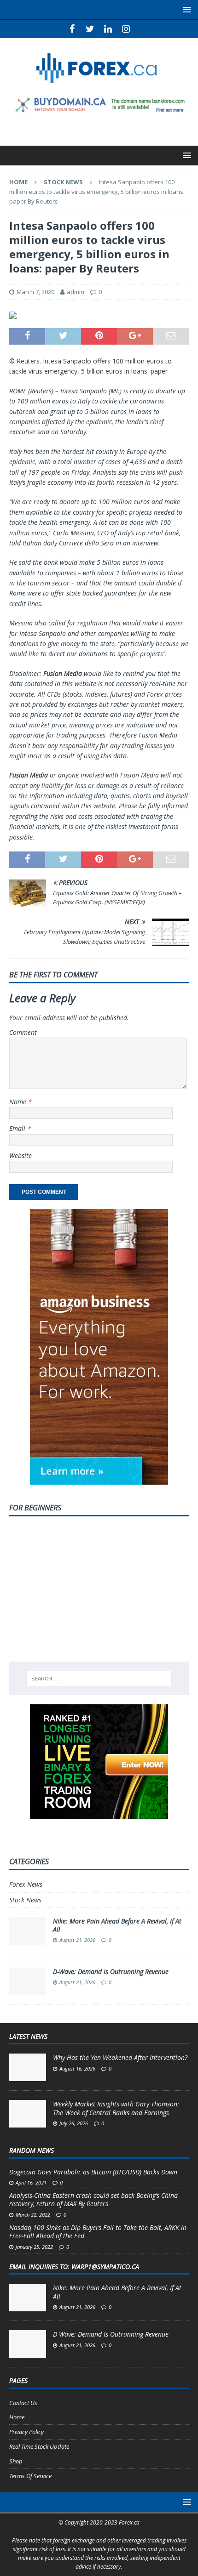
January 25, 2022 (34, 2247)
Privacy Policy (26, 2432)
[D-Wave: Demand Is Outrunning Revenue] (28, 2344)
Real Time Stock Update (39, 2446)
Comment (23, 1032)
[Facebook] (72, 29)
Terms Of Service (30, 2476)
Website (20, 1155)
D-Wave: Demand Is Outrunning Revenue (111, 1972)
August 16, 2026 (77, 2068)
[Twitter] (90, 29)
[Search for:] (99, 1679)
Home (17, 2417)
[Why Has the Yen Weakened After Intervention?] (28, 2067)
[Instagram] (126, 29)
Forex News (26, 1884)
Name (19, 1102)
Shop (16, 2461)
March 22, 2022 (33, 2215)
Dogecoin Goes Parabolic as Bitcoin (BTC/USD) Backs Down (93, 2172)
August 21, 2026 (77, 1940)
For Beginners (35, 1508)
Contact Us (23, 2403)
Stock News (25, 1900)
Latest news (28, 2036)
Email (18, 1128)
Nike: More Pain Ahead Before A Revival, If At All (117, 1925)
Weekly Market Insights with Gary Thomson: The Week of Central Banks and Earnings (116, 2108)
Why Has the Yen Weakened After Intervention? (120, 2057)
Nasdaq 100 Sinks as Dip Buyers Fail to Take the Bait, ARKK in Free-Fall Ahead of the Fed (98, 2232)
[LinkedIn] (108, 29)
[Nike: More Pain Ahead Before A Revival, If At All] (28, 2298)
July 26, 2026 (74, 2123)
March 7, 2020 (35, 292)
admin (76, 292)
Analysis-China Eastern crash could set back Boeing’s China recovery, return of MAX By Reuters (93, 2199)
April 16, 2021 (31, 2182)
